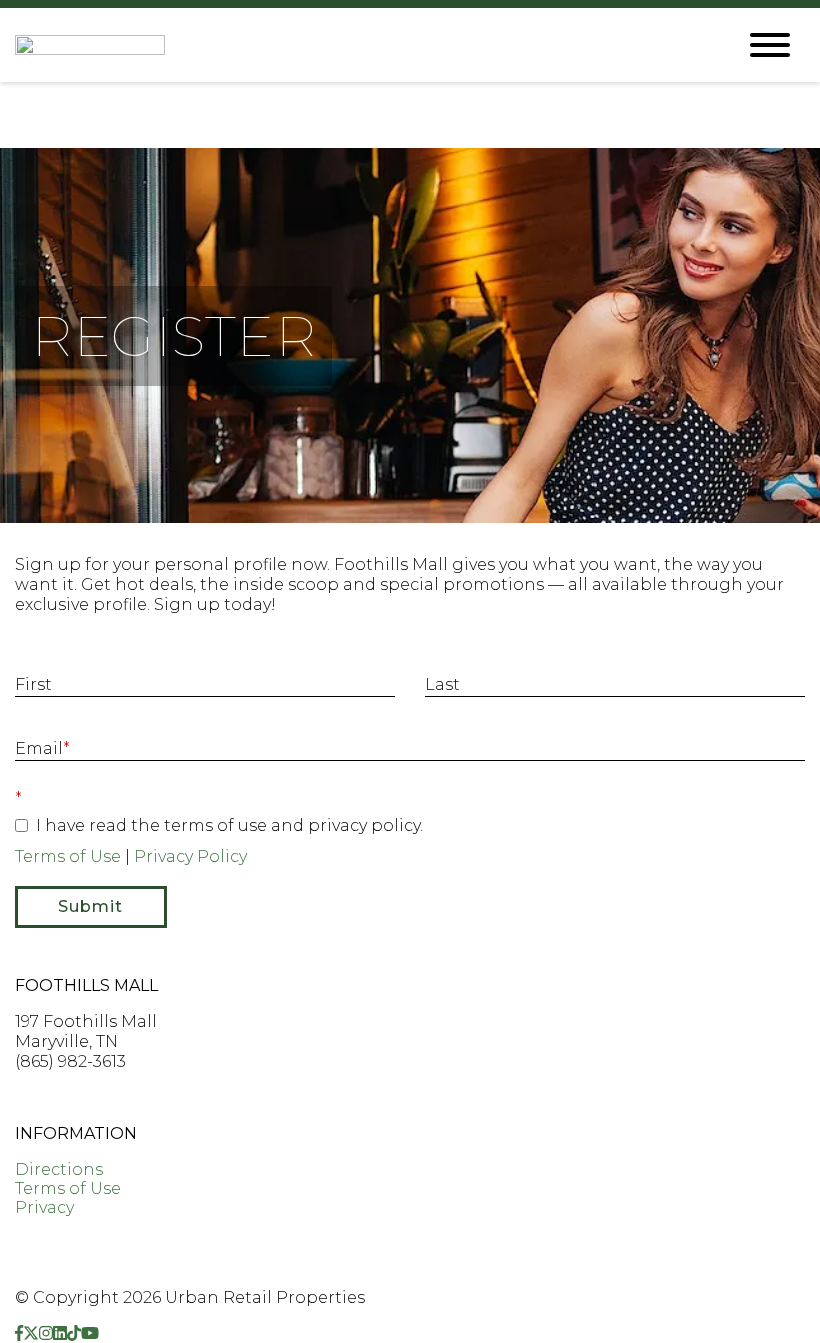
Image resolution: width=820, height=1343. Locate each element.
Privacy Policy (190, 856)
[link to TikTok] (74, 1333)
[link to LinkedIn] (60, 1333)
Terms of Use (68, 856)
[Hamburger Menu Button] (770, 45)
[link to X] (31, 1333)
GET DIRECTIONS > (93, 1097)
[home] (360, 45)
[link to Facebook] (19, 1333)
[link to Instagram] (46, 1333)
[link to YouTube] (90, 1333)
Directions (59, 1169)
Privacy (44, 1207)
